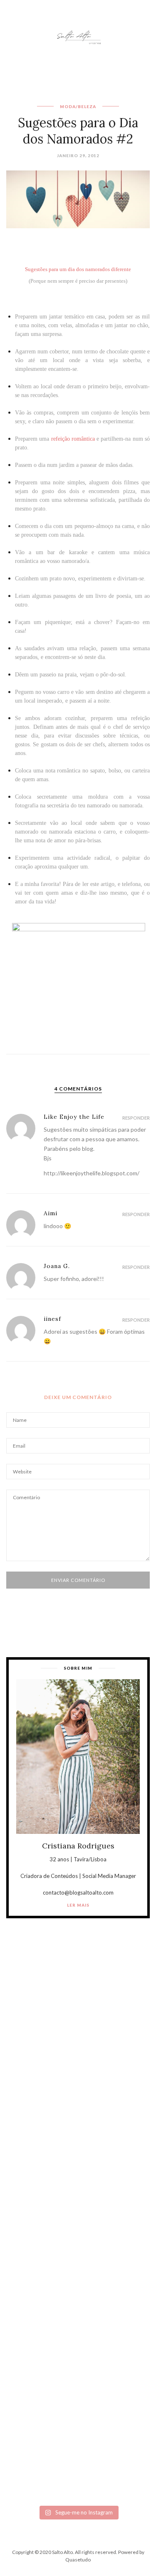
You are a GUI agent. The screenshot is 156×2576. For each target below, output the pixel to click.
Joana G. (57, 1266)
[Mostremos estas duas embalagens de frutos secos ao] (78, 2374)
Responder (136, 1118)
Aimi (51, 1213)
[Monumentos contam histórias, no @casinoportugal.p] (78, 2289)
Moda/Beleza (78, 106)
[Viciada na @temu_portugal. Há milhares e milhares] (78, 2459)
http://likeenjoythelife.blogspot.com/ (92, 1173)
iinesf (52, 1319)
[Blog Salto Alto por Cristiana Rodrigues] (78, 36)
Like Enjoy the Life (74, 1117)
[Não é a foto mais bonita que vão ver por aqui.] (78, 2205)
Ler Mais (78, 1905)
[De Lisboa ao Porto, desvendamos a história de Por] (78, 2121)
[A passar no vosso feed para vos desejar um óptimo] (78, 2036)
